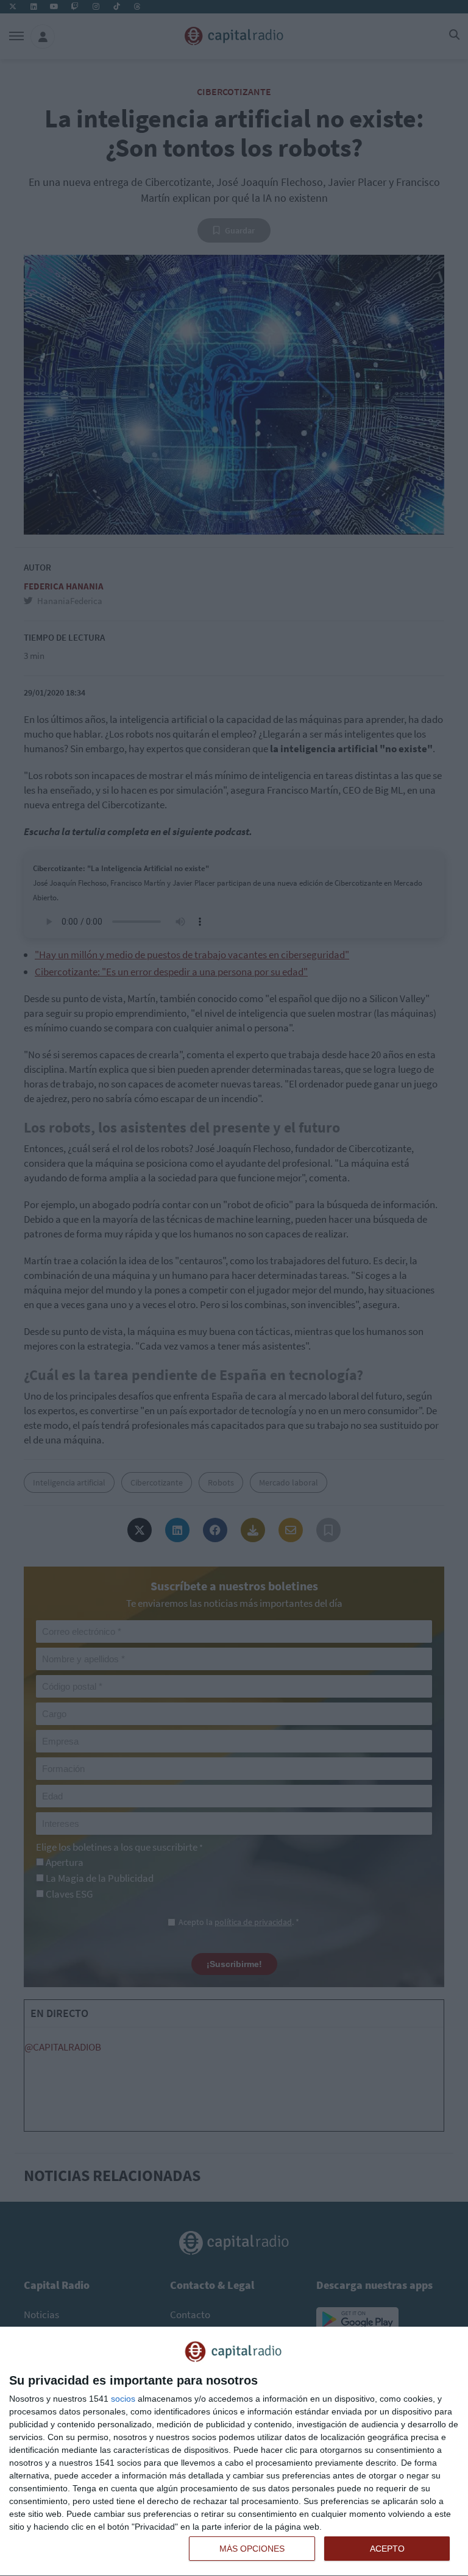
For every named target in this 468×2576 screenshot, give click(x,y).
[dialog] (234, 2452)
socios (123, 2399)
